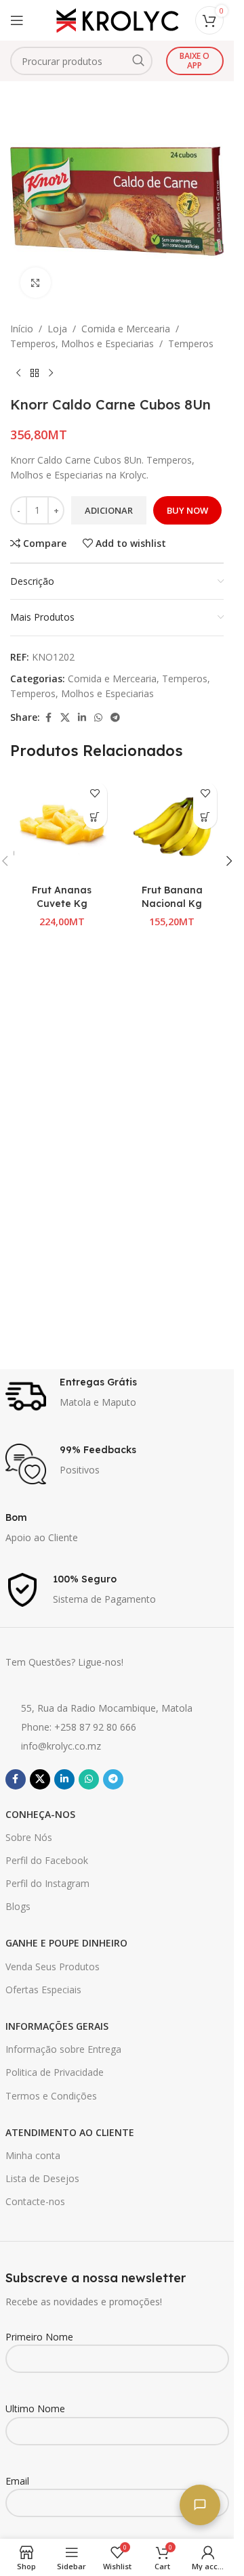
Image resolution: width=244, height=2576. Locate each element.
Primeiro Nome (39, 2337)
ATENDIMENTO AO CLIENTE (70, 2132)
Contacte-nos (35, 2201)
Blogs (18, 1906)
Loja (57, 329)
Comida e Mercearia (126, 329)
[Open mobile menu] (17, 20)
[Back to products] (35, 374)
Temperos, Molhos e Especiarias (82, 343)
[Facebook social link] (48, 718)
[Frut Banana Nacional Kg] (172, 827)
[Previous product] (18, 374)
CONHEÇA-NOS (40, 1814)
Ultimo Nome (35, 2408)
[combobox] (81, 61)
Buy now (187, 510)
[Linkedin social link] (82, 718)
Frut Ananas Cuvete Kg (62, 897)
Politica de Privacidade (55, 2072)
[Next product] (51, 374)
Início (22, 329)
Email (17, 2481)
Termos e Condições (51, 2096)
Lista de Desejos (42, 2178)
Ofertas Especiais (43, 1990)
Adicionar (109, 510)
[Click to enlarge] (36, 283)
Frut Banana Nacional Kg (172, 897)
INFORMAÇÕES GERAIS (57, 2026)
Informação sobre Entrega (63, 2049)
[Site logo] (117, 19)
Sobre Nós (29, 1837)
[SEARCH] (138, 61)
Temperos (191, 343)
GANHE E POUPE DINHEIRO (66, 1943)
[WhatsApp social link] (98, 718)
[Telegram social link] (115, 718)
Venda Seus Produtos (53, 1967)
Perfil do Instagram (47, 1883)
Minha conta (33, 2155)
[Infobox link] (117, 1396)
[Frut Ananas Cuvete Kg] (62, 827)
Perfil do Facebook (47, 1860)
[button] (95, 817)
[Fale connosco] (200, 2505)
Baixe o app (195, 61)
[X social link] (65, 718)
